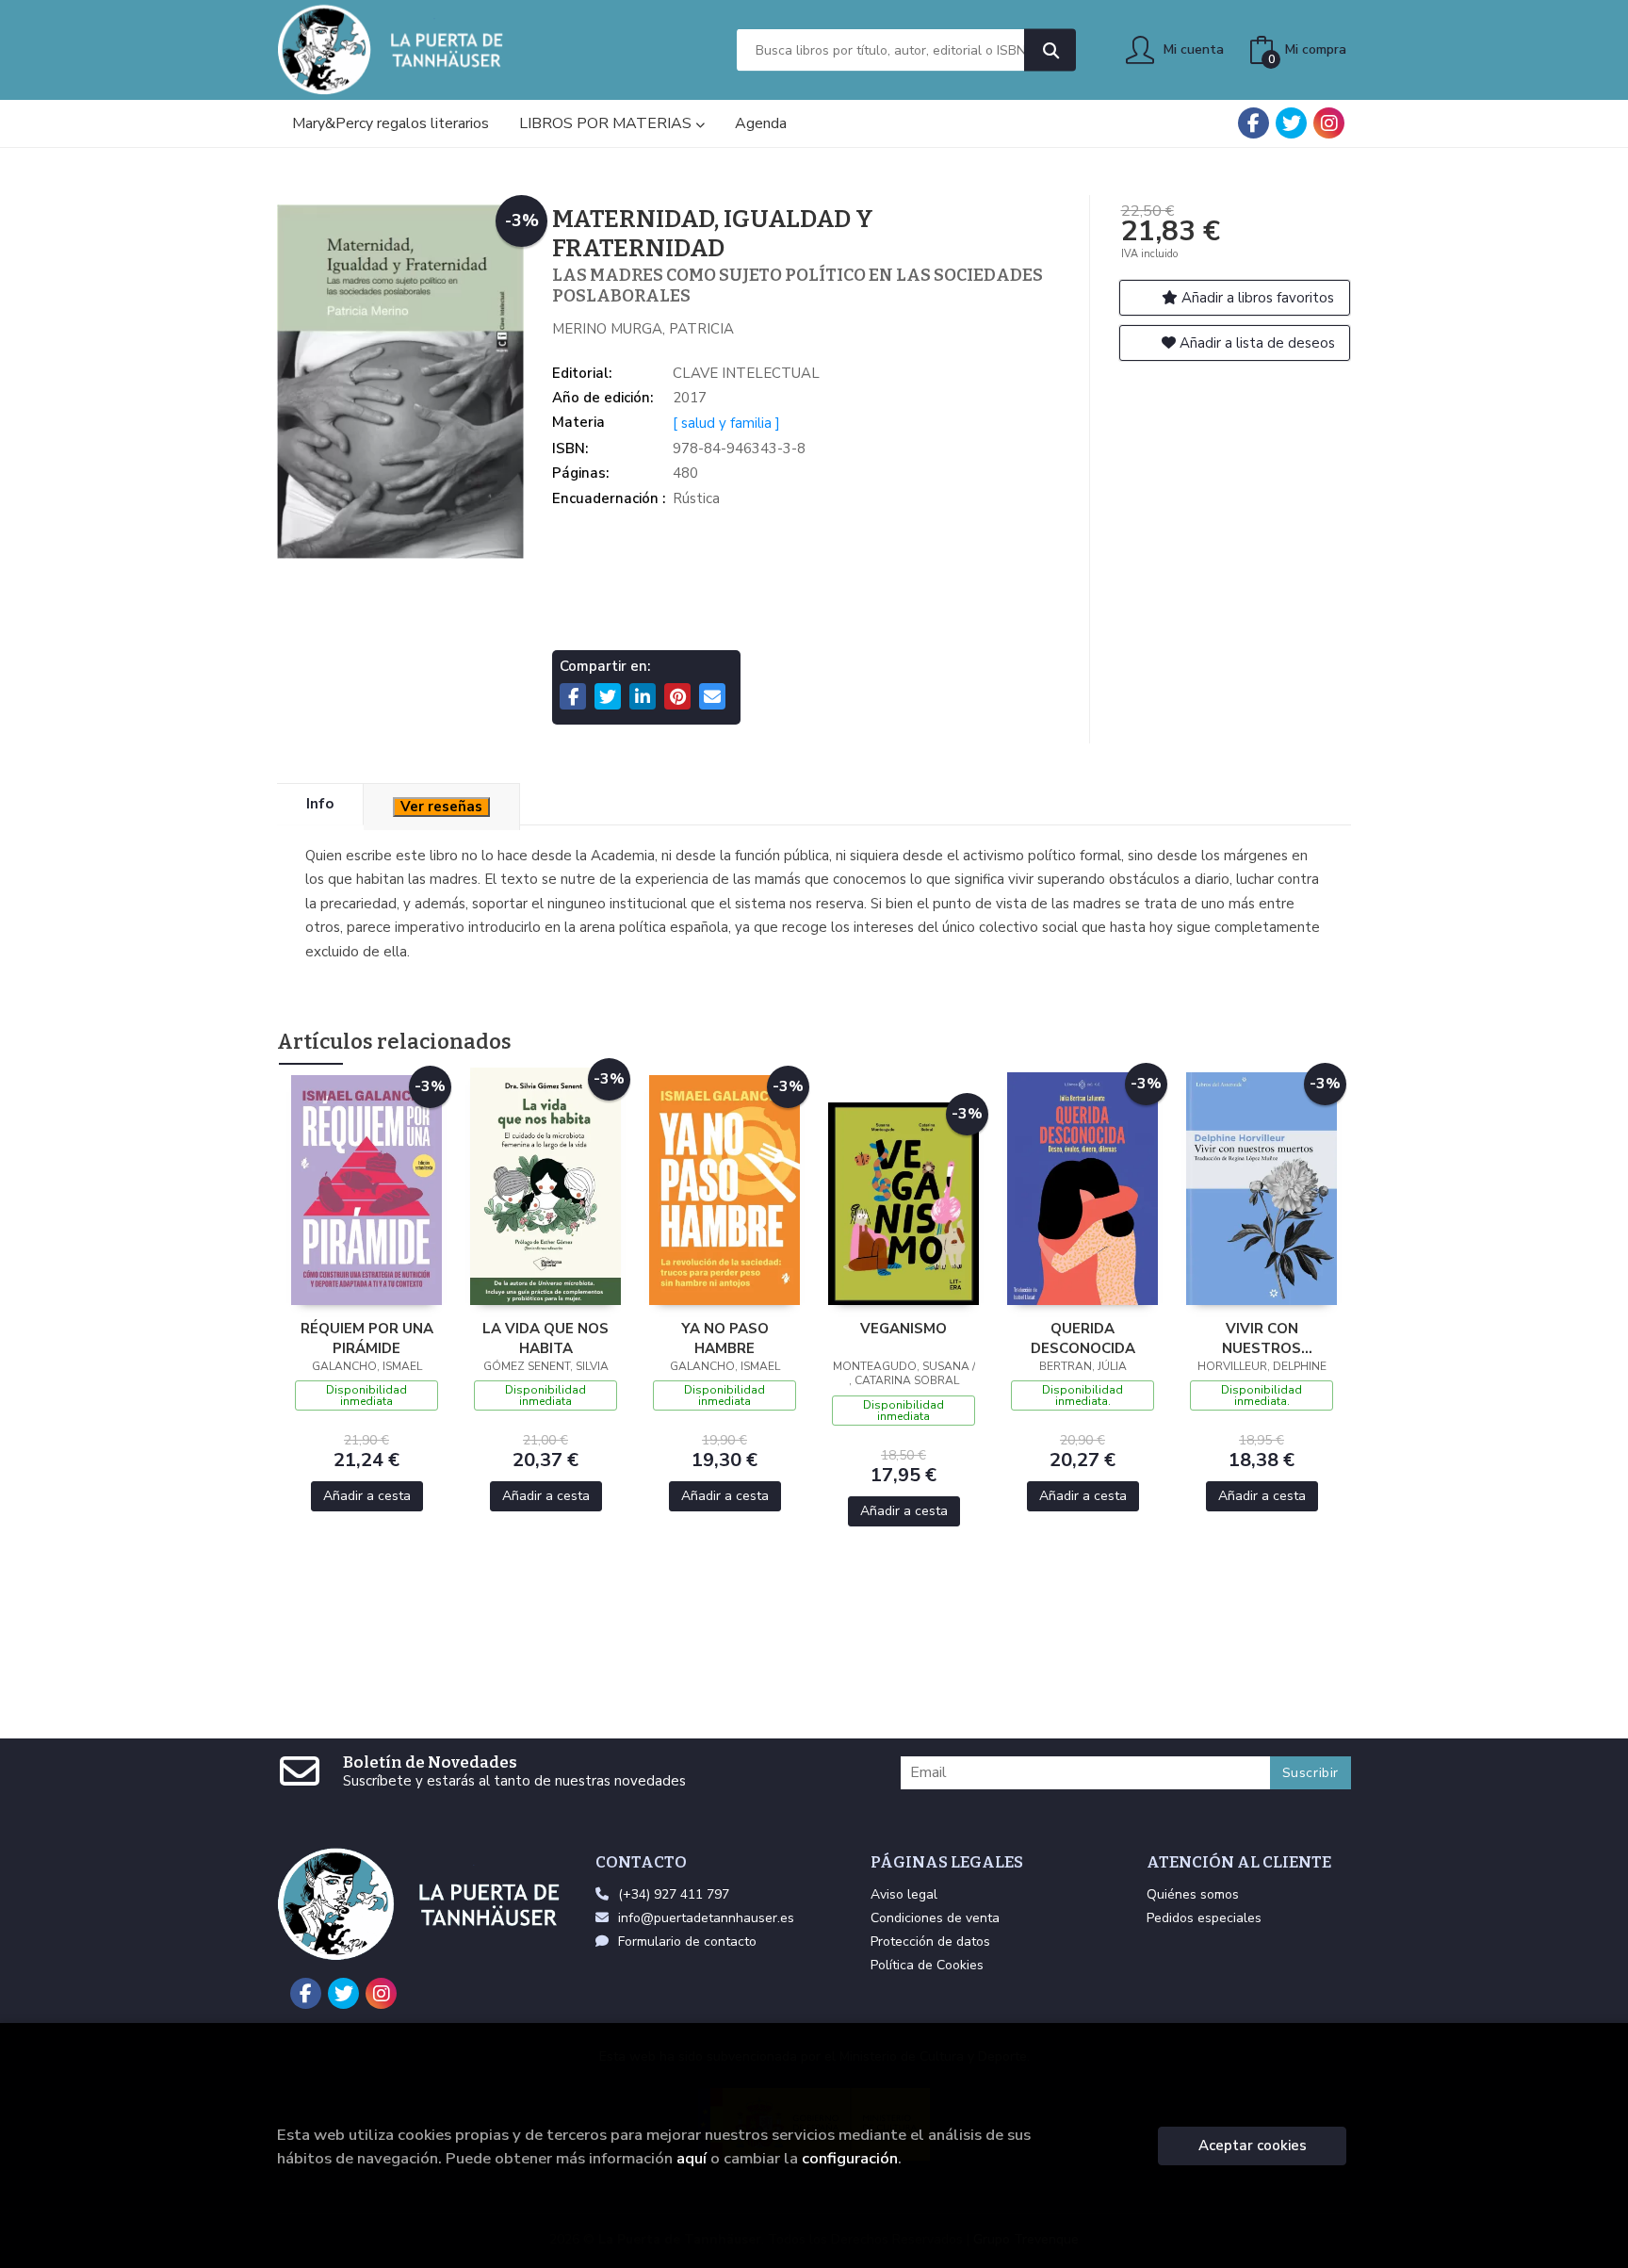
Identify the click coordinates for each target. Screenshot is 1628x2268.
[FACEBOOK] (1254, 123)
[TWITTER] (1291, 123)
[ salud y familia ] (726, 423)
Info (320, 804)
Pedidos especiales (1204, 1918)
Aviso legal (904, 1894)
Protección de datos (930, 1942)
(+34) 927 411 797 (674, 1894)
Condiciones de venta (935, 1918)
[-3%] (366, 1188)
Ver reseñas (441, 807)
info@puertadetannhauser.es (706, 1918)
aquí (692, 2158)
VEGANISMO (904, 1329)
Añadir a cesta (367, 1496)
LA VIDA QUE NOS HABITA (545, 1338)
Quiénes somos (1193, 1894)
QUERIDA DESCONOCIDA (1083, 1338)
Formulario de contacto (687, 1942)
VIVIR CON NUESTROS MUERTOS (1262, 1338)
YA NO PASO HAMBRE (725, 1338)
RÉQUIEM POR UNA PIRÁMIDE (367, 1338)
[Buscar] (1050, 50)
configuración (850, 2158)
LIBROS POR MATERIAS (607, 123)
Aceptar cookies (1253, 2146)
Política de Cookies (927, 1965)
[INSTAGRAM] (1329, 123)
